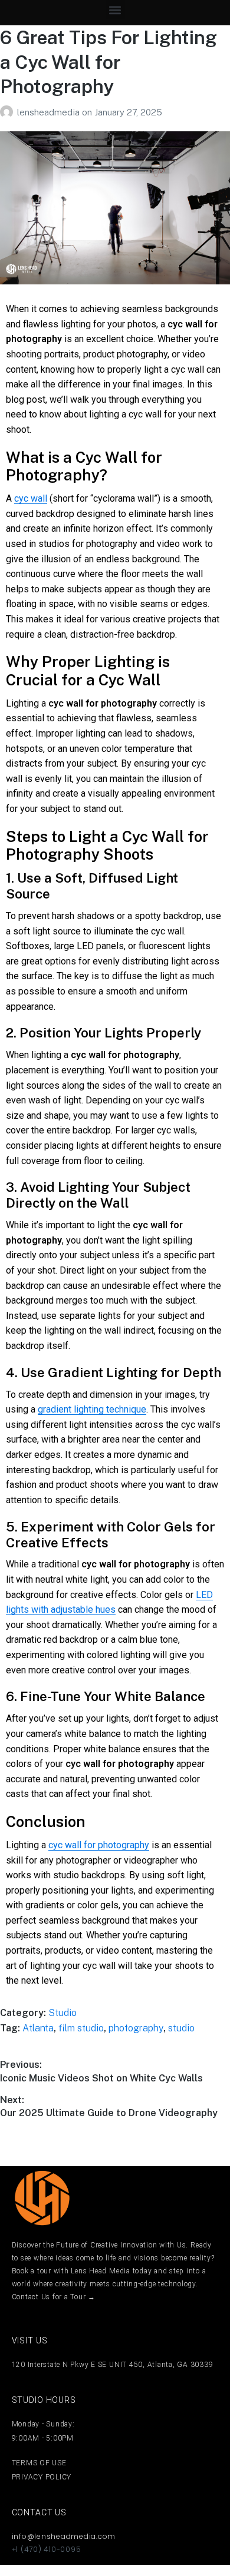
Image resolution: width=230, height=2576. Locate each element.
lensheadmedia (50, 112)
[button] (115, 10)
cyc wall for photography (99, 1845)
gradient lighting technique (92, 1409)
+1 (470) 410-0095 (47, 2549)
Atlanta (38, 2028)
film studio (81, 2028)
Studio (63, 2013)
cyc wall (31, 498)
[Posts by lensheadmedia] (9, 112)
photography (136, 2028)
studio (181, 2028)
